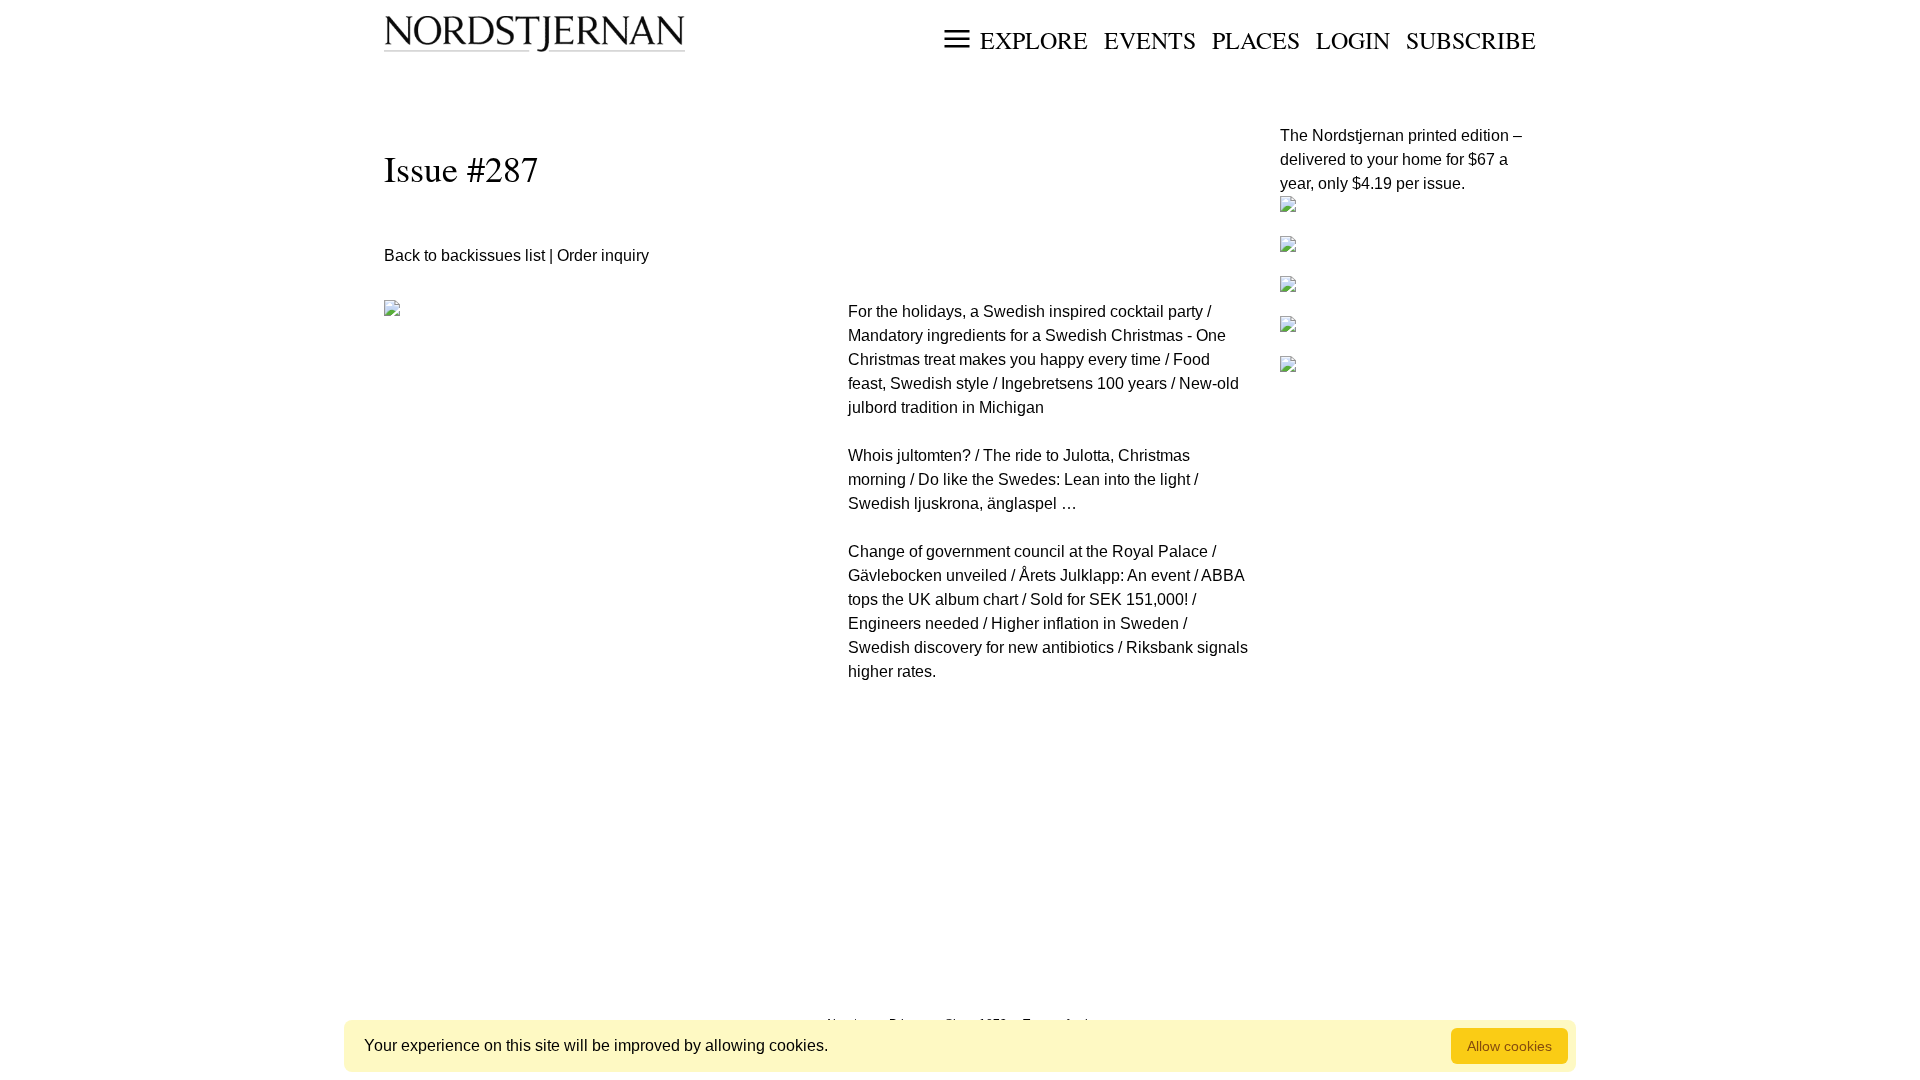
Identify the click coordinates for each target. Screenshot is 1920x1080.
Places (1256, 40)
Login (1353, 40)
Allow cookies (1509, 1046)
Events (1150, 40)
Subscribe (1471, 40)
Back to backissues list (464, 255)
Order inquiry (603, 255)
